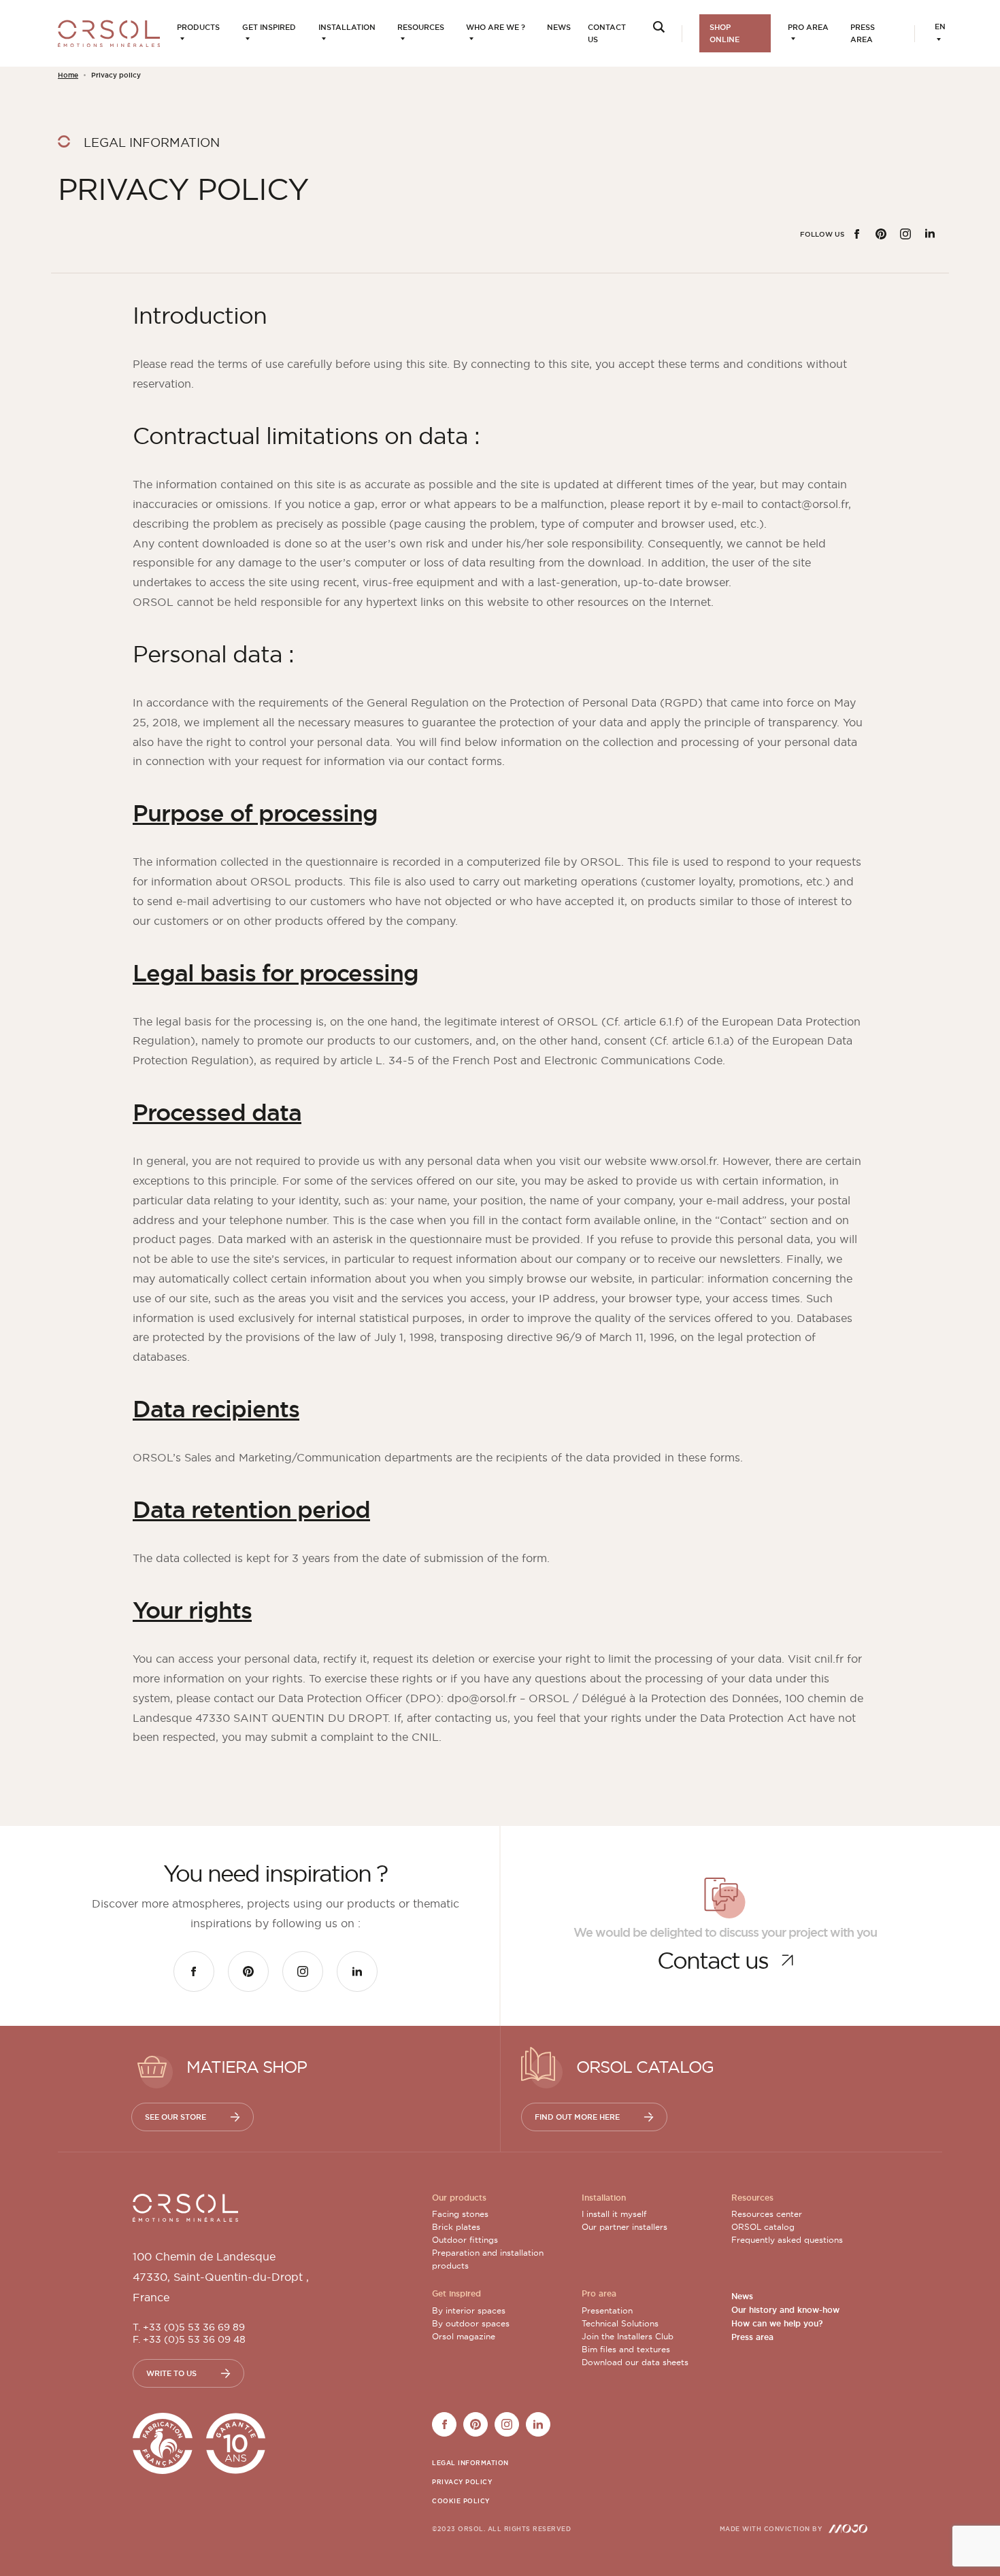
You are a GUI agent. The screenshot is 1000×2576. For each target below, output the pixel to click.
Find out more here (577, 2117)
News (559, 27)
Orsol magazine (464, 2336)
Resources (421, 27)
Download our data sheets (635, 2362)
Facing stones (460, 2214)
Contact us (607, 33)
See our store (176, 2117)
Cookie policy (461, 2501)
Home (68, 75)
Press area (863, 33)
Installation (347, 27)
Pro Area (808, 27)
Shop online (724, 33)
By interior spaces (469, 2310)
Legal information (470, 2463)
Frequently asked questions (787, 2240)
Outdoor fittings (465, 2240)
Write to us (171, 2373)
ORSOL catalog (763, 2227)
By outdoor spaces (471, 2323)
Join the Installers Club (628, 2336)
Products (198, 27)
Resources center (767, 2214)
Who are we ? (496, 27)
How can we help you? (777, 2324)
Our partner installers (624, 2227)
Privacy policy (462, 2482)
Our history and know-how (785, 2310)
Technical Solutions (620, 2323)
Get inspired (269, 27)
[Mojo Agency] (848, 2528)
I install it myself (614, 2214)
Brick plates (456, 2227)
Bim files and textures (626, 2349)
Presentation (607, 2310)
